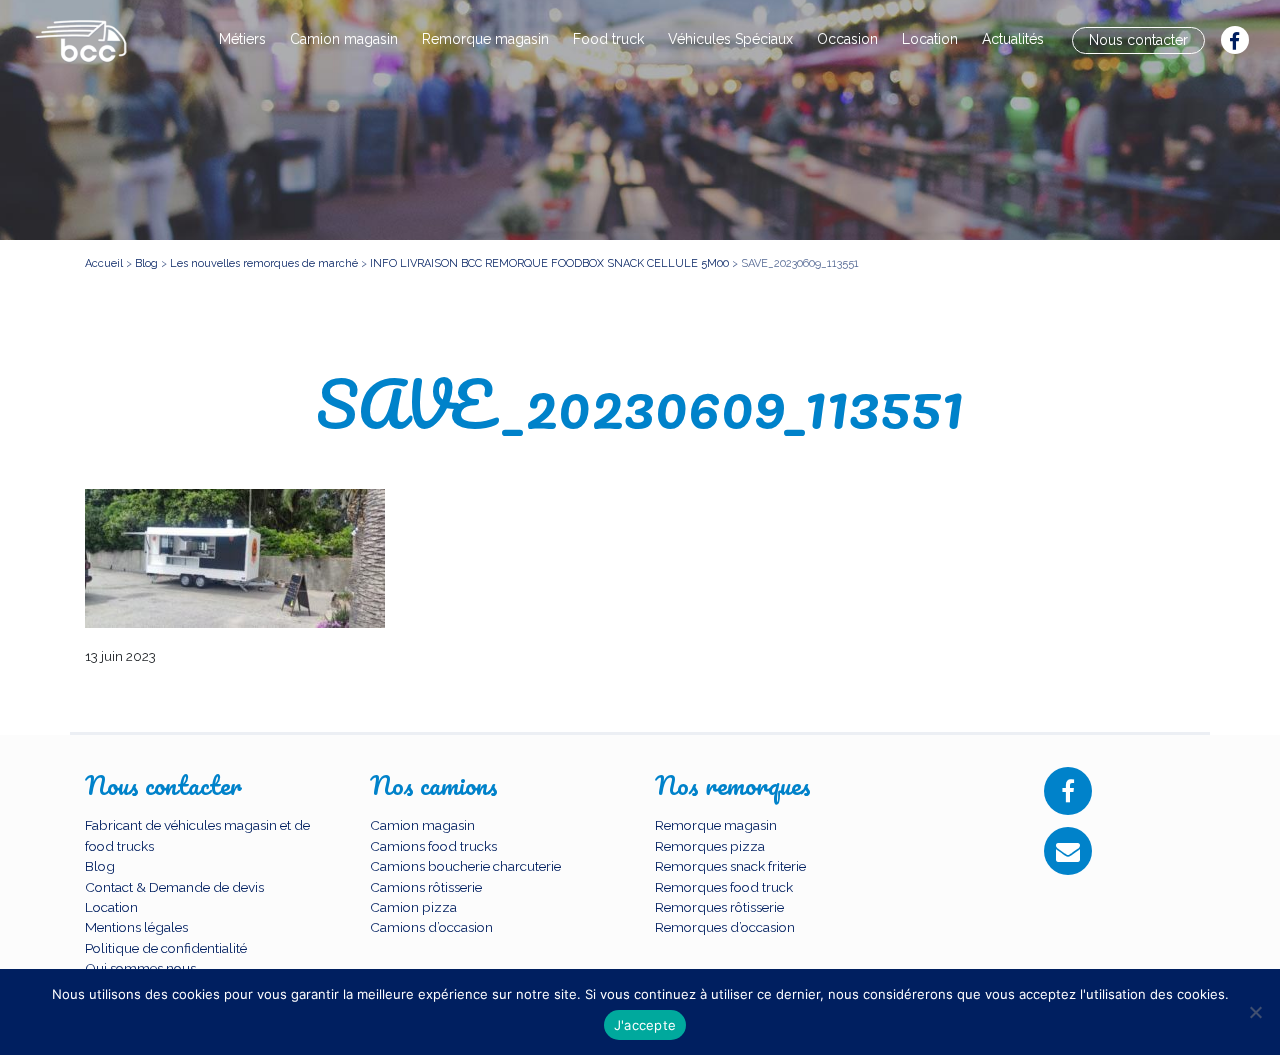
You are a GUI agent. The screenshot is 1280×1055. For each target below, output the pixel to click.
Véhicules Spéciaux (730, 39)
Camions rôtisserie (426, 887)
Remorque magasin (485, 39)
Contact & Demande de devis (174, 887)
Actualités (1013, 39)
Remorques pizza (710, 846)
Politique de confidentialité (166, 948)
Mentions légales (136, 927)
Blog (100, 866)
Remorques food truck (724, 887)
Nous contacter (1138, 40)
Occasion (847, 39)
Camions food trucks (433, 846)
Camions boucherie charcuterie (465, 866)
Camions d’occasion (431, 927)
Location (930, 39)
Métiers (242, 39)
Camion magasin (344, 39)
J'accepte (645, 1025)
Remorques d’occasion (725, 927)
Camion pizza (413, 907)
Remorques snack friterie (730, 866)
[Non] (1255, 1012)
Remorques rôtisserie (719, 907)
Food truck (608, 39)
